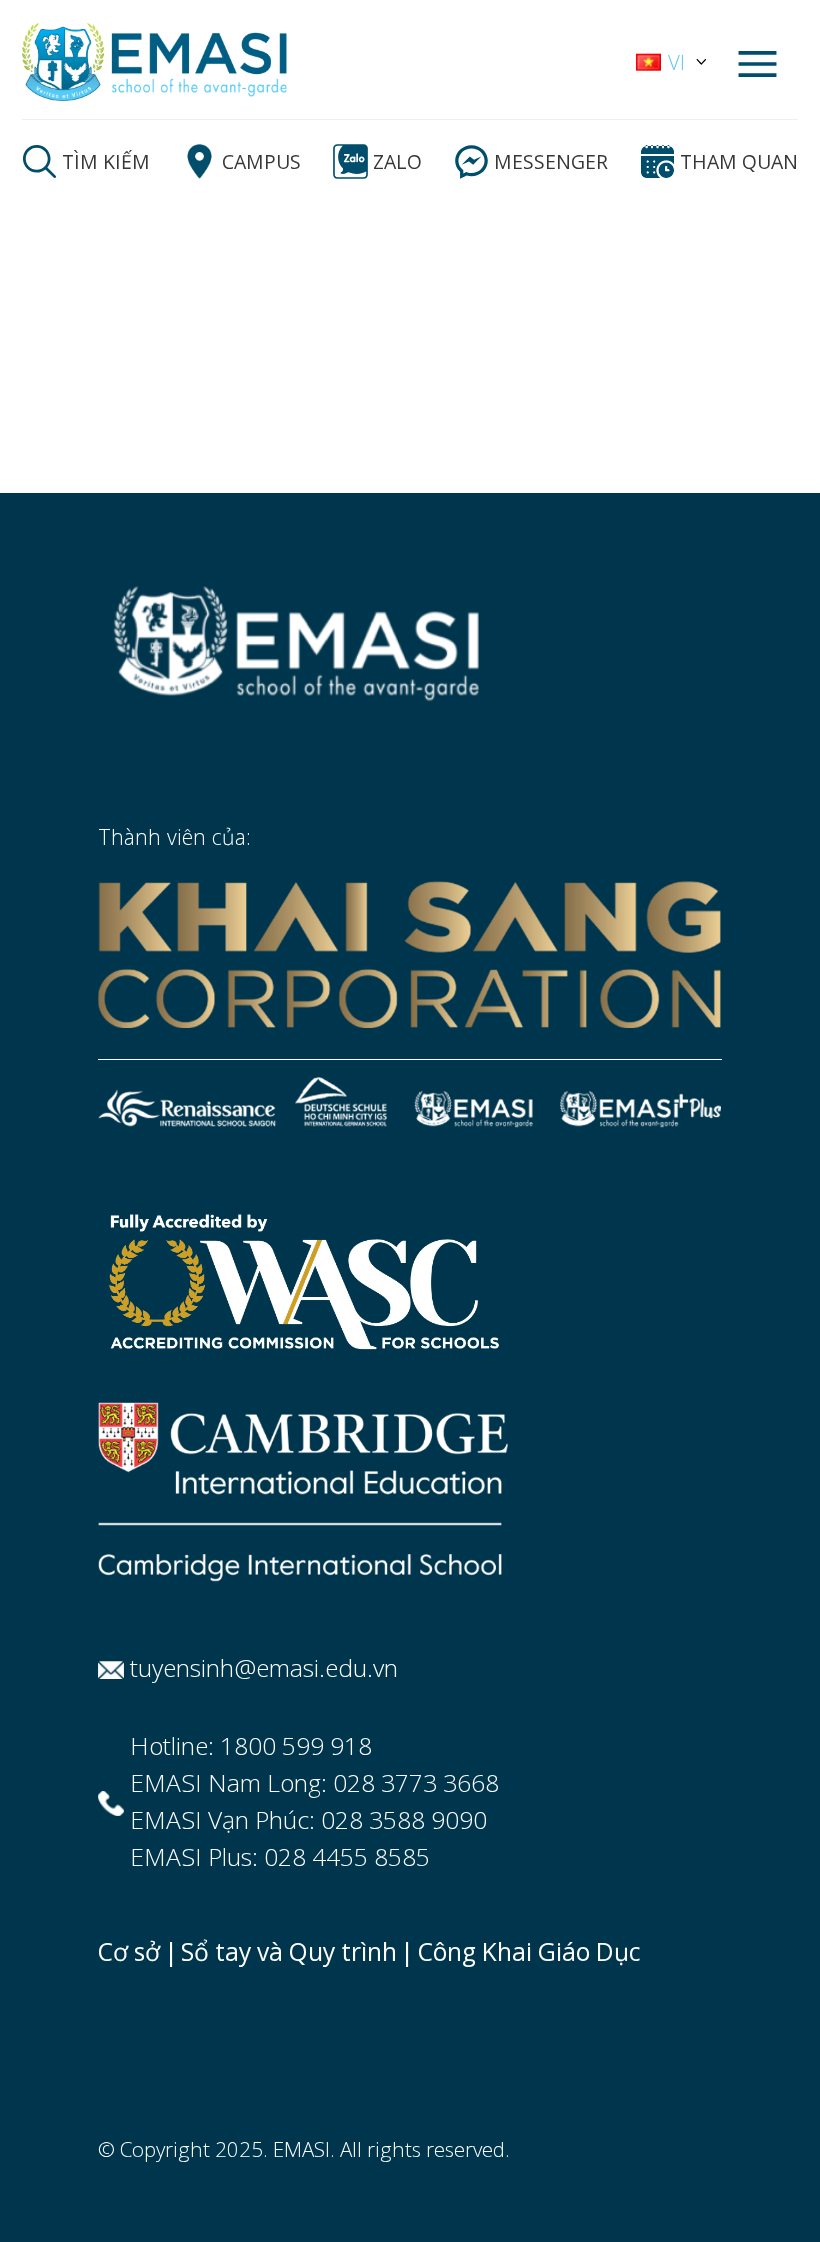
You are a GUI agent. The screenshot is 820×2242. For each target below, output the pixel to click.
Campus (261, 161)
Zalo (397, 161)
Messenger (551, 161)
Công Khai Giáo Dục (529, 1952)
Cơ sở (129, 1952)
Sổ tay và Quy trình (289, 1952)
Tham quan (739, 161)
